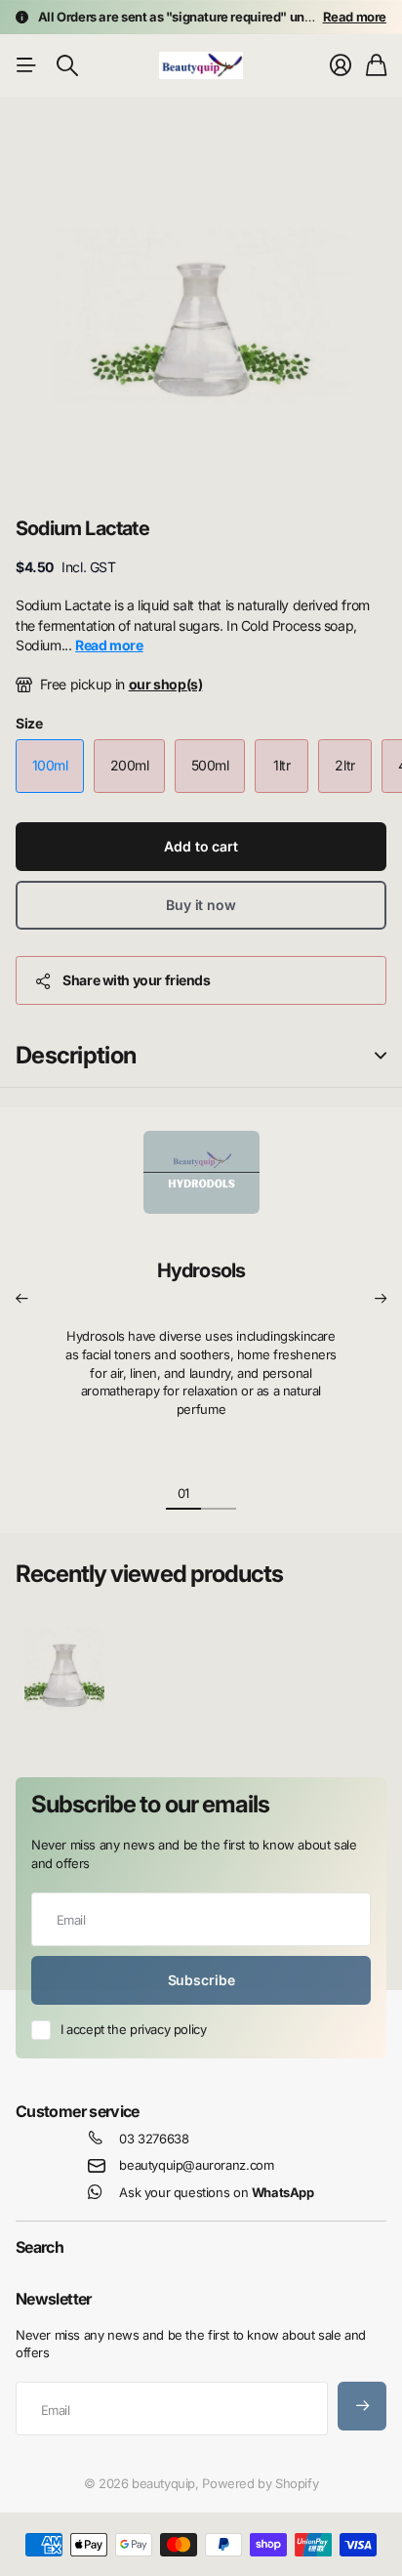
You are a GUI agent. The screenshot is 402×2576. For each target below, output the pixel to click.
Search (40, 2247)
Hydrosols (201, 1270)
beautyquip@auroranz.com (196, 2165)
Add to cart (201, 846)
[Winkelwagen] (376, 65)
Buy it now (201, 905)
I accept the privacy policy (133, 2029)
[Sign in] (341, 65)
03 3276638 (154, 2139)
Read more (355, 17)
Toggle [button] (381, 1056)
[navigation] (219, 1492)
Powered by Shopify (260, 2483)
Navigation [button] (26, 65)
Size (29, 723)
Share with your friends (136, 980)
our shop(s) (166, 684)
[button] (21, 1299)
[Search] (67, 65)
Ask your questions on (216, 2192)
